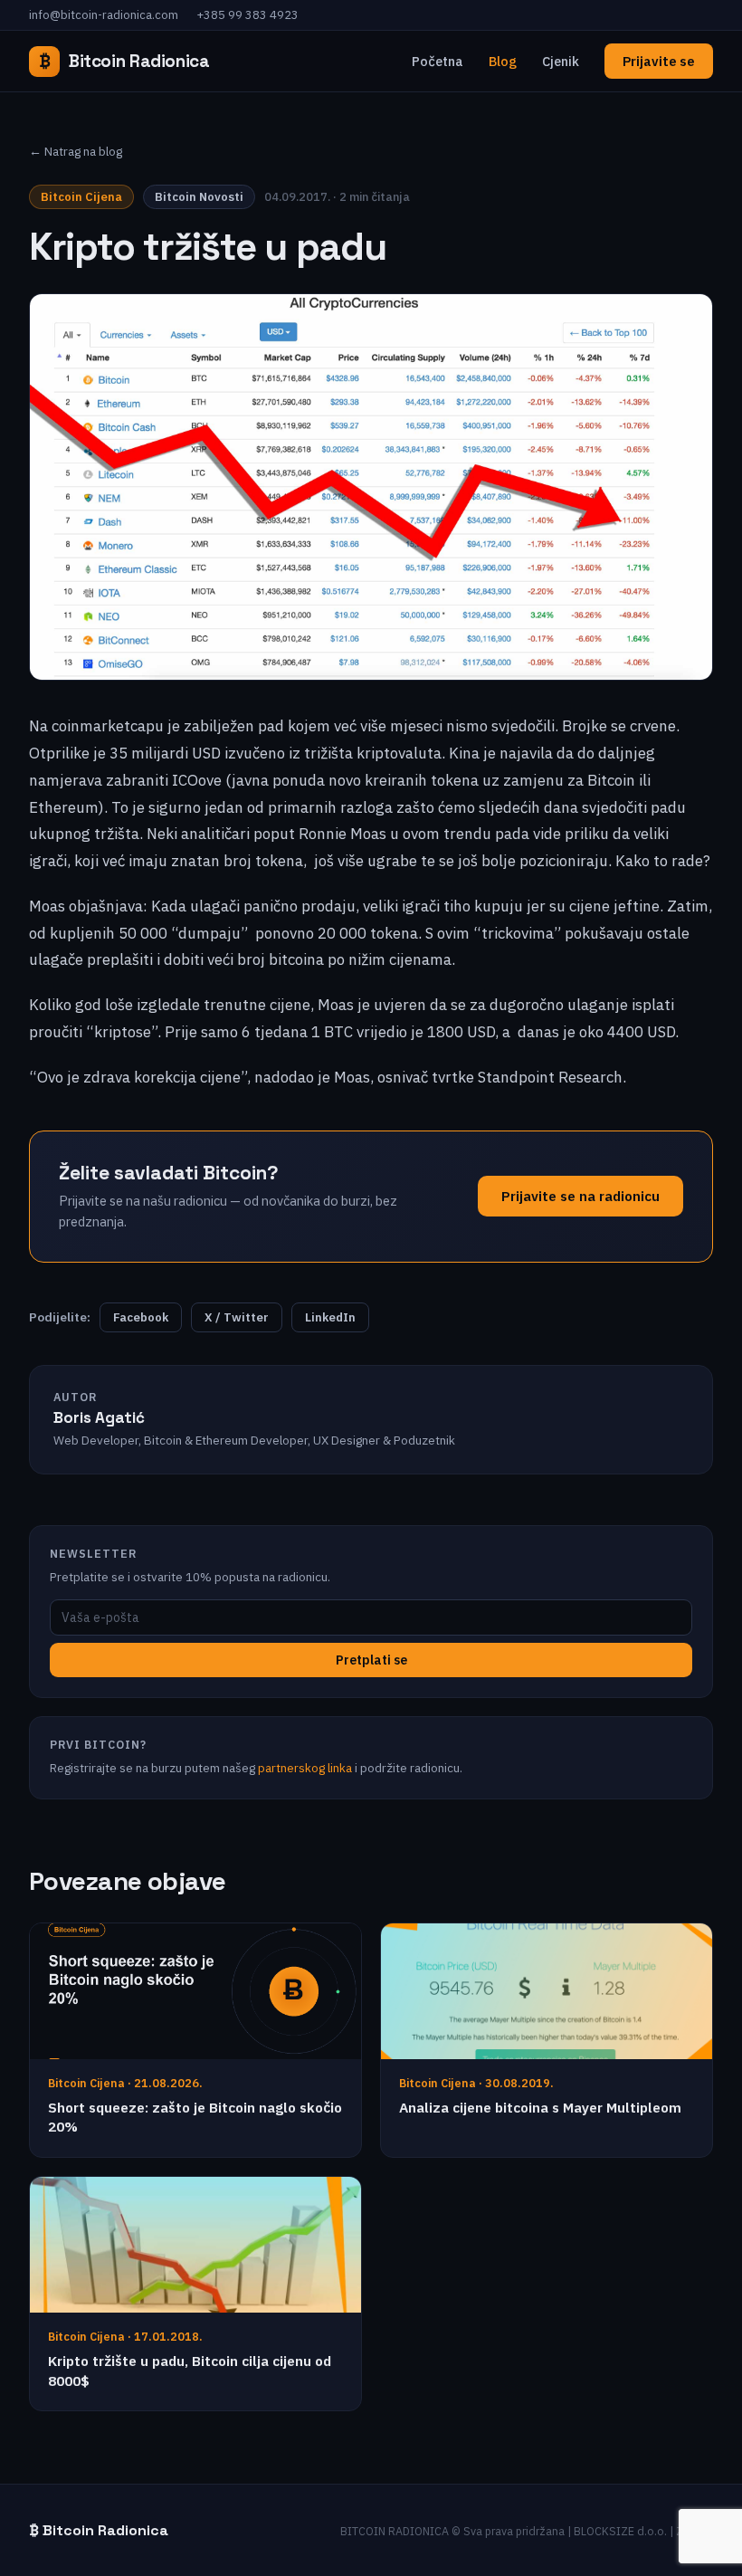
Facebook (141, 1317)
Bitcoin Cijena (81, 197)
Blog (503, 61)
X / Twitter (237, 1317)
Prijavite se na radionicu (580, 1196)
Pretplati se (371, 1660)
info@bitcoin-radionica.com (104, 15)
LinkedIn (330, 1317)
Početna (438, 61)
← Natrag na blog (76, 151)
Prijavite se (659, 61)
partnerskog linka (305, 1768)
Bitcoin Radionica (124, 61)
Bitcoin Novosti (199, 197)
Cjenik (561, 61)
